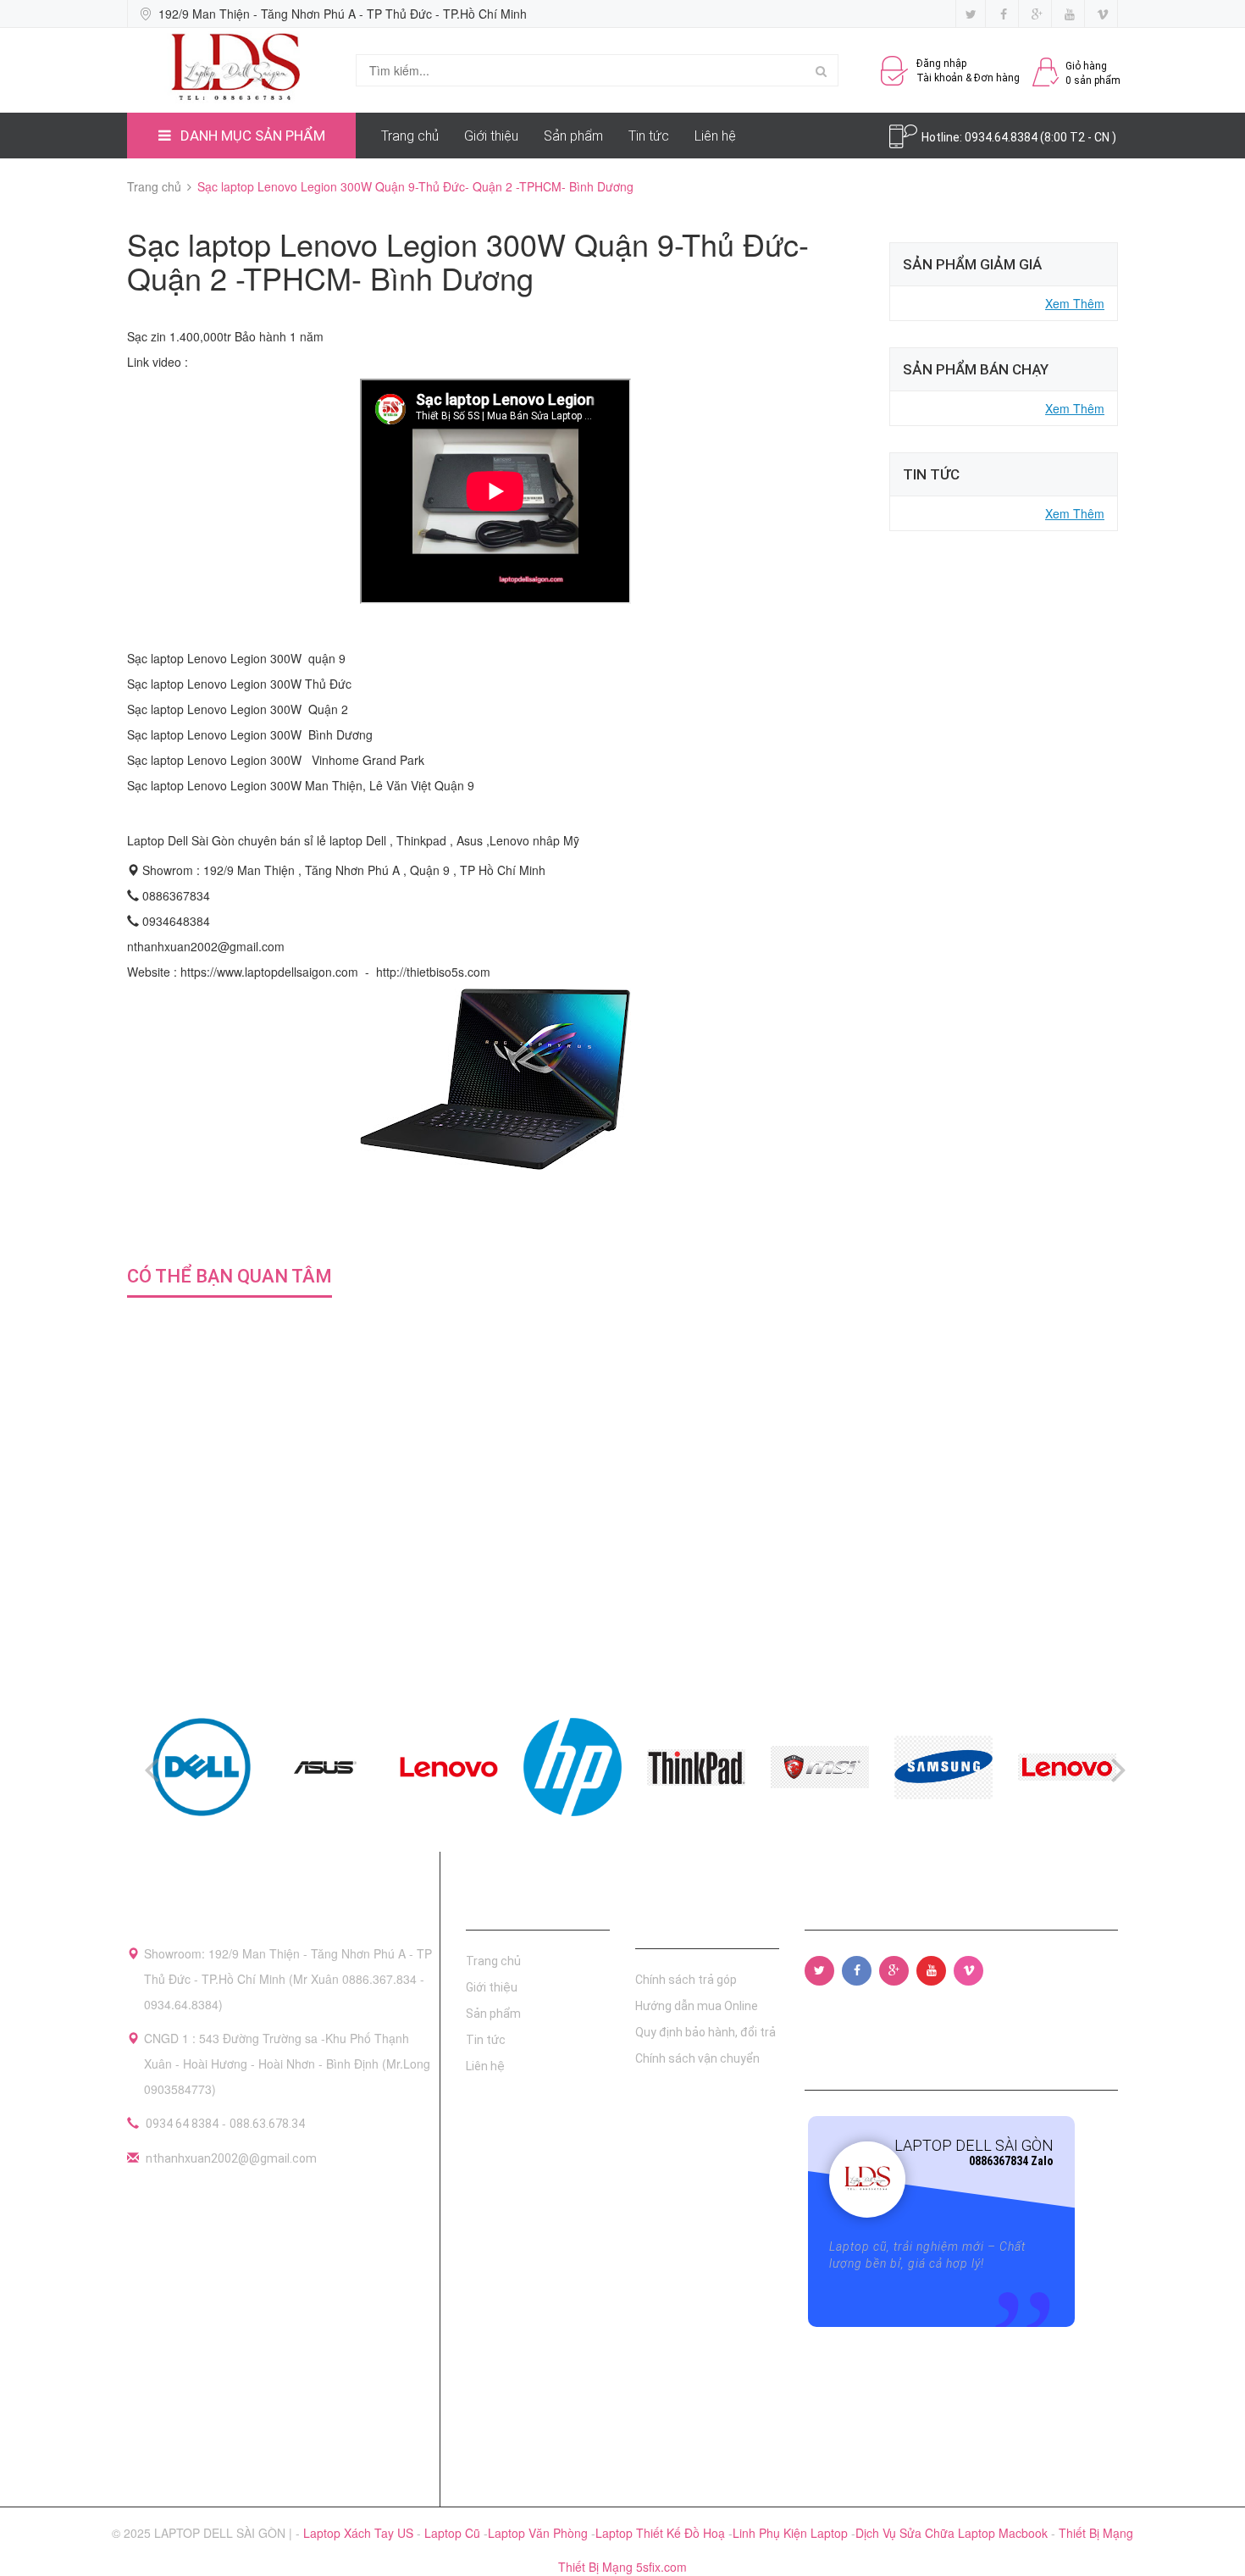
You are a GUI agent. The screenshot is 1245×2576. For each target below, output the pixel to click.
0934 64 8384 (182, 2124)
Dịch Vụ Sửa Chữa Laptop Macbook (953, 2533)
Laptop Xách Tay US (360, 2533)
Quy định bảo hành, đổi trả (705, 2032)
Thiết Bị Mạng (1096, 2533)
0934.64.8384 (1002, 137)
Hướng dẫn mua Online (697, 2006)
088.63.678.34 (267, 2124)
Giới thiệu (491, 136)
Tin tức (649, 136)
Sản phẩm (573, 136)
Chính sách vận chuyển (697, 2058)
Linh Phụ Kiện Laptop (792, 2533)
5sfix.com (661, 2567)
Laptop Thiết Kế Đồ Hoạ (662, 2533)
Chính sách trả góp (686, 1980)
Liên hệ (715, 136)
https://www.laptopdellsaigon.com (269, 972)
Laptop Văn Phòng (539, 2533)
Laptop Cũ (454, 2533)
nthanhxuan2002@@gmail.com (231, 2158)
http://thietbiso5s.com (433, 972)
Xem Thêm (1075, 303)
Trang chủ (410, 136)
